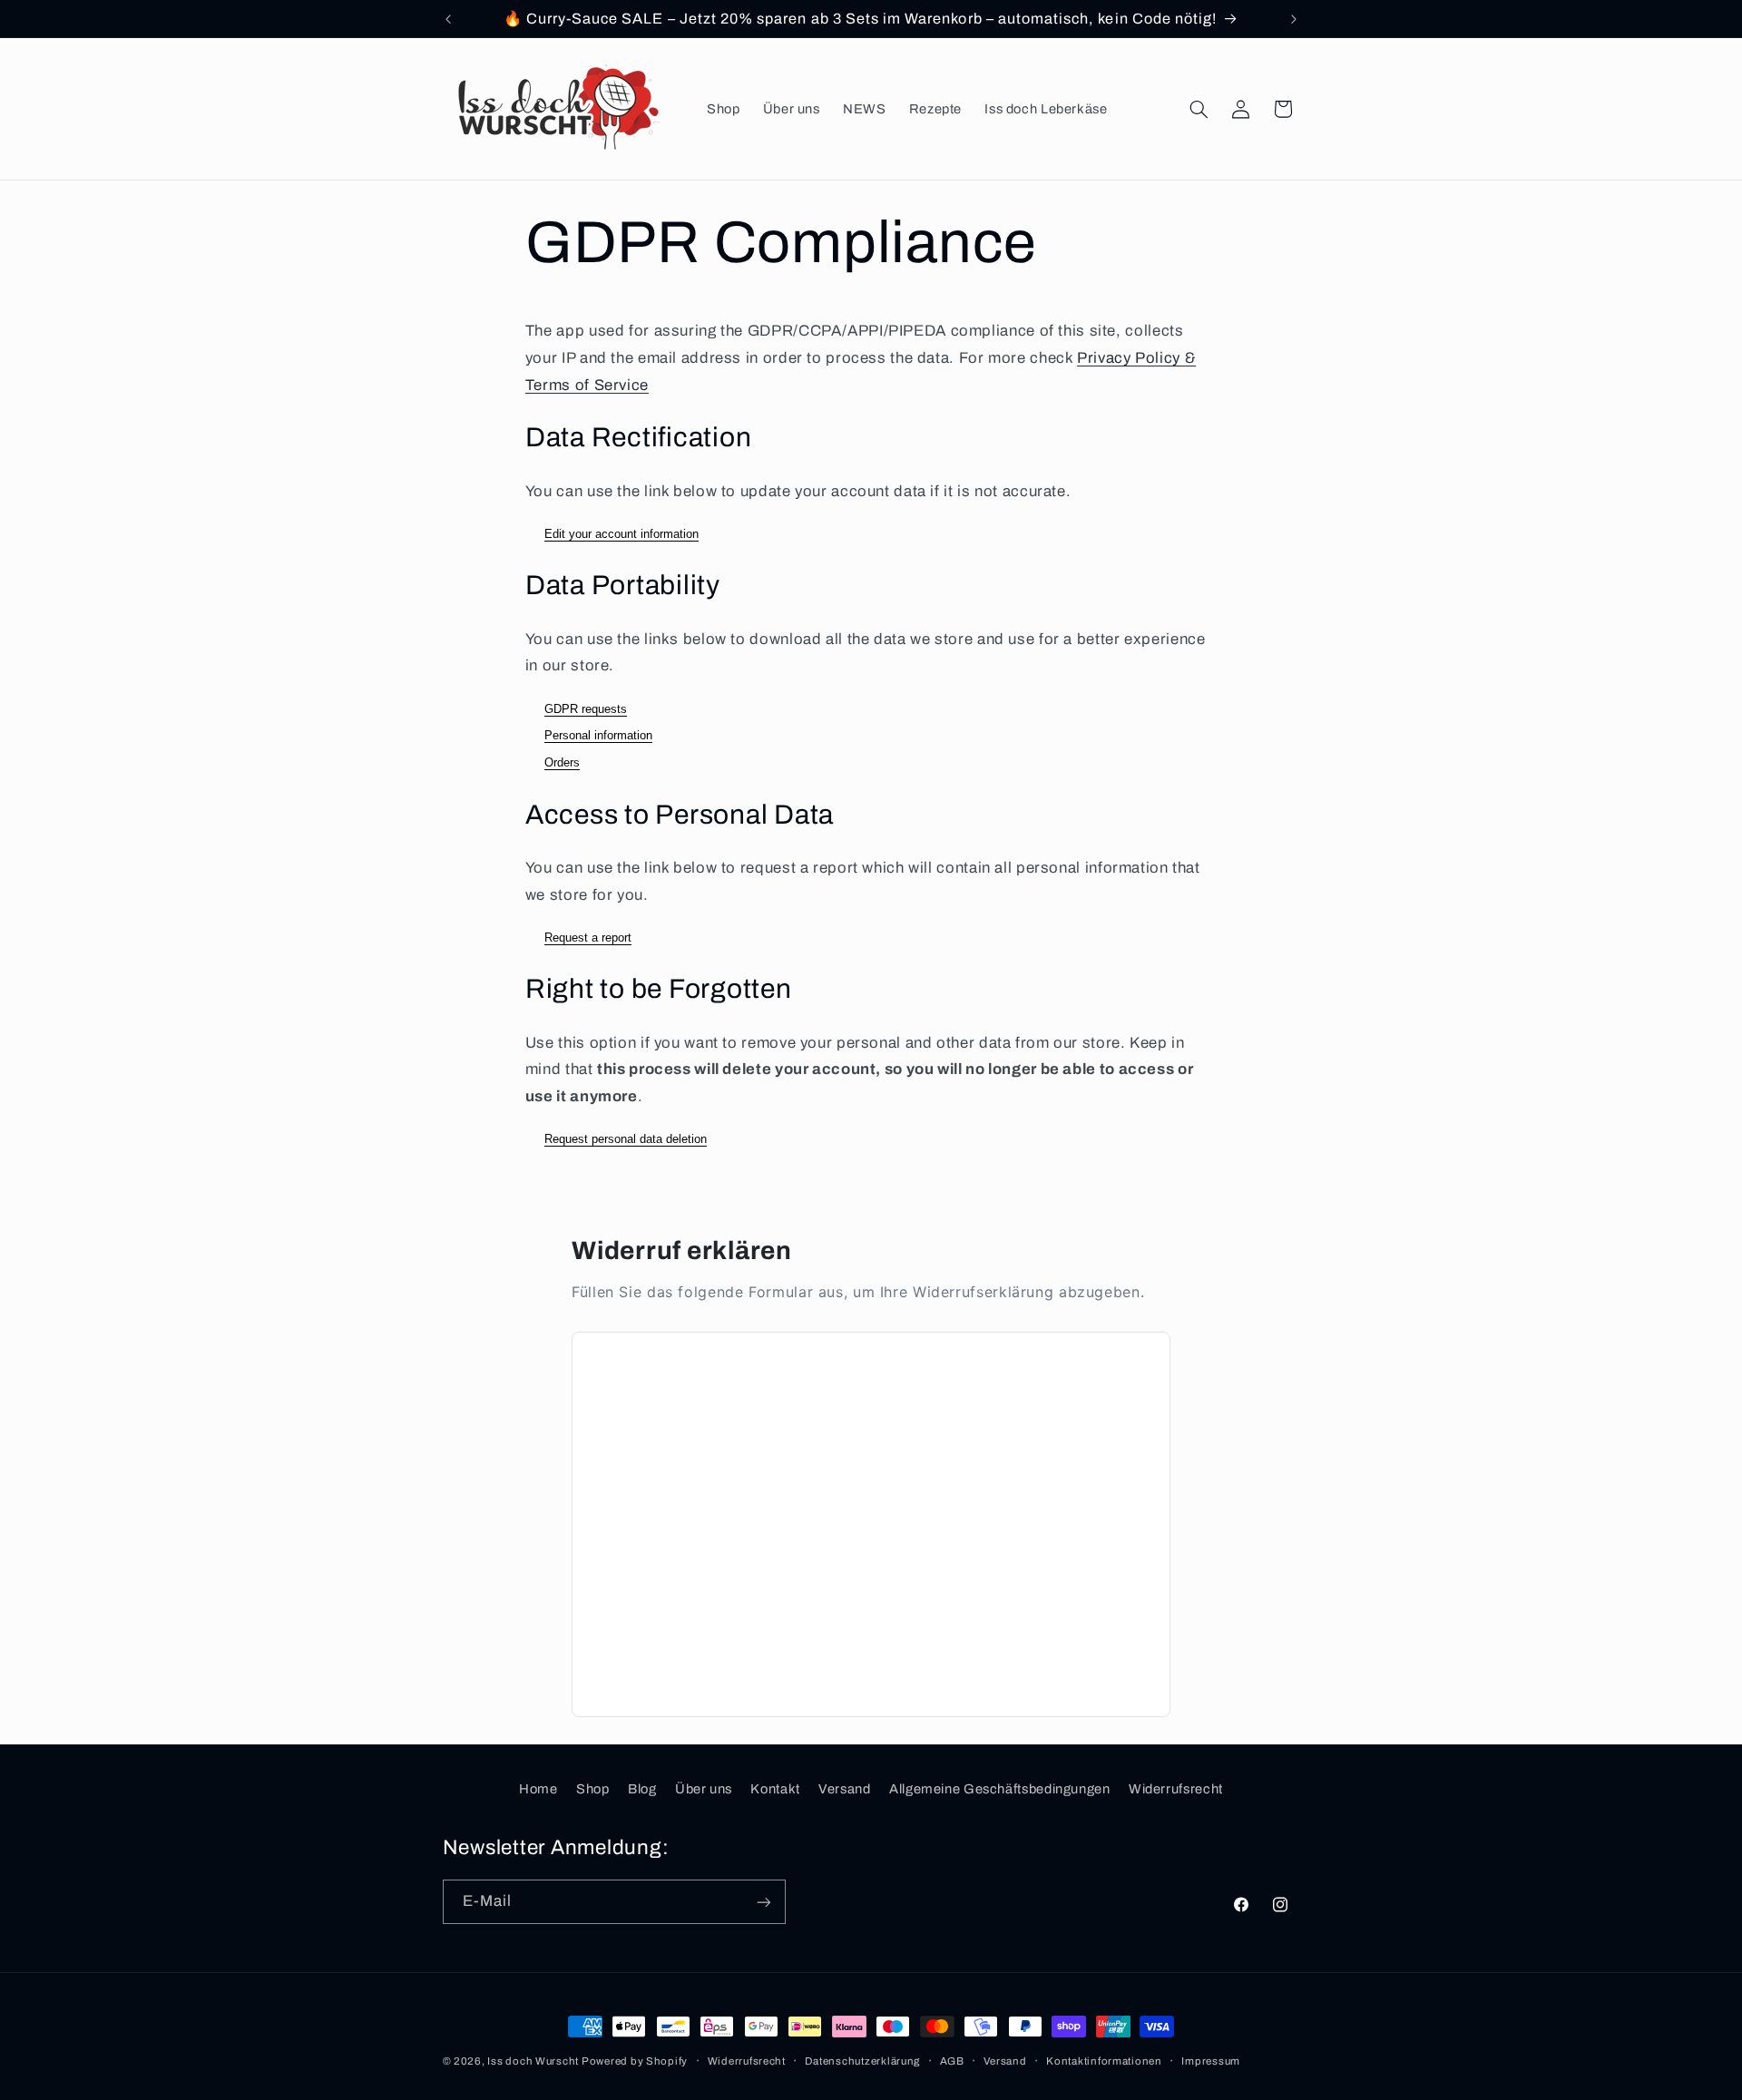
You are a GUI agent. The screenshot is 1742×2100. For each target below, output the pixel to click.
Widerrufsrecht (1176, 1789)
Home (538, 1789)
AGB (952, 2061)
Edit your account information (621, 534)
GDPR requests (586, 709)
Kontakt (775, 1789)
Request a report (588, 938)
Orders (562, 762)
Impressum (1211, 2061)
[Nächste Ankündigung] (1294, 19)
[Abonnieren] (763, 1902)
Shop (593, 1789)
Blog (642, 1789)
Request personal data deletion (626, 1139)
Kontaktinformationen (1104, 2061)
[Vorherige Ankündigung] (448, 19)
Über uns (704, 1789)
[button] (1199, 109)
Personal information (598, 735)
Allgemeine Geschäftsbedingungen (1000, 1789)
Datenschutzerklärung (862, 2061)
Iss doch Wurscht (534, 2061)
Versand (844, 1789)
